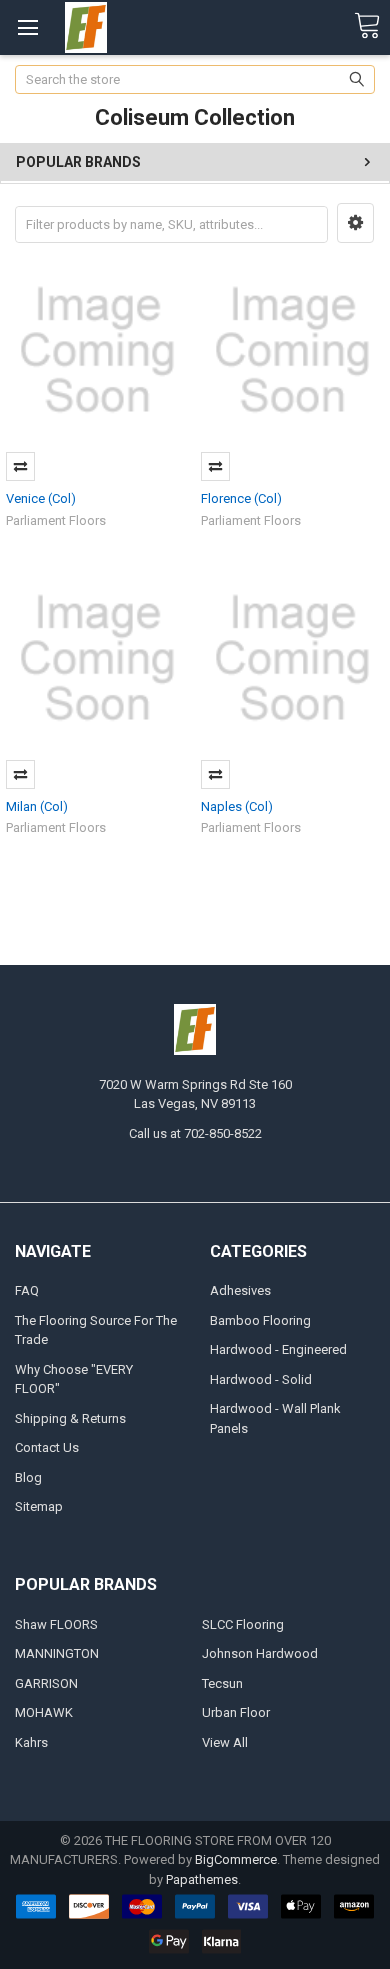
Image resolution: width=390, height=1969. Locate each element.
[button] (355, 223)
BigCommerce (236, 1859)
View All (225, 1742)
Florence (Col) (241, 498)
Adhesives (240, 1290)
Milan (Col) (37, 806)
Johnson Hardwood (260, 1653)
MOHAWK (44, 1712)
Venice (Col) (41, 498)
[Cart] (367, 26)
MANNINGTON (57, 1653)
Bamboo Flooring (260, 1320)
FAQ (27, 1290)
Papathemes (202, 1879)
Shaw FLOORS (56, 1624)
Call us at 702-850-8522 (195, 1133)
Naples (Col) (237, 806)
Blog (28, 1477)
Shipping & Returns (70, 1418)
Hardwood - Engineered (278, 1349)
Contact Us (47, 1447)
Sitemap (39, 1506)
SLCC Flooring (243, 1624)
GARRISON (46, 1683)
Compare (20, 466)
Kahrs (31, 1742)
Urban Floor (236, 1712)
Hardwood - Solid (261, 1379)
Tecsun (222, 1683)
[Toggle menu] (27, 27)
